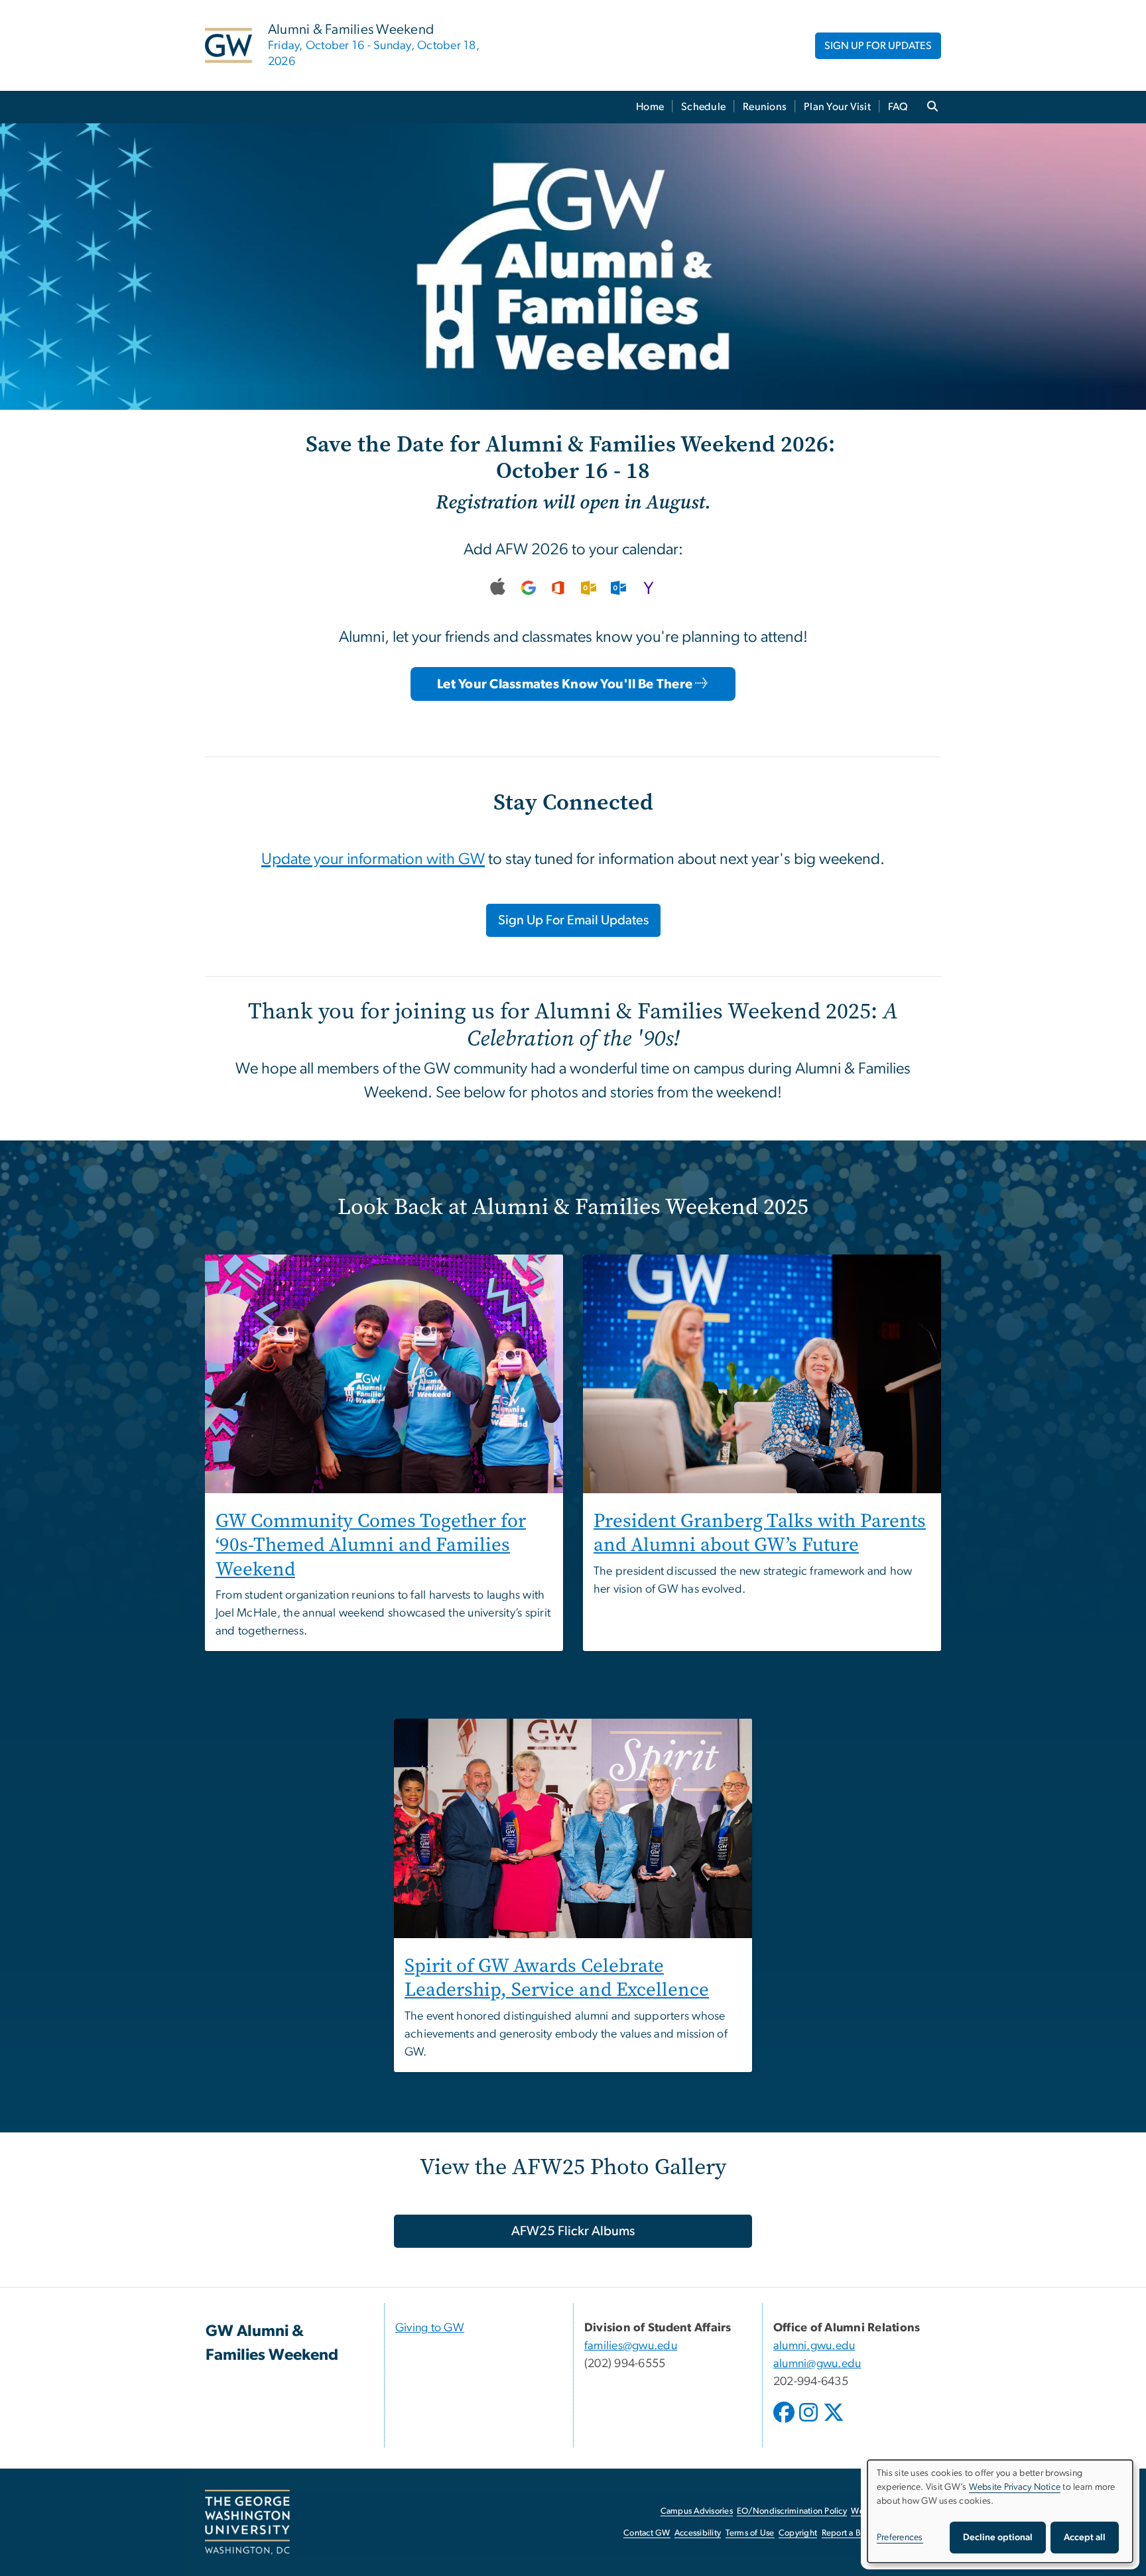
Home (650, 107)
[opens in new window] (785, 2422)
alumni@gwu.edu (817, 2364)
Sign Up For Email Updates (573, 920)
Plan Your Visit (837, 107)
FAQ (898, 107)
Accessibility (698, 2533)
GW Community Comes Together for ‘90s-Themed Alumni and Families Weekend (371, 1545)
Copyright (798, 2533)
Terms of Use (750, 2533)
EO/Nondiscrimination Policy (792, 2511)
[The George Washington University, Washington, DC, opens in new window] (247, 2522)
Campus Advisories (697, 2511)
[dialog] (1000, 2511)
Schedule (703, 107)
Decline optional (998, 2538)
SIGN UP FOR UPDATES (878, 46)
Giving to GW (430, 2328)
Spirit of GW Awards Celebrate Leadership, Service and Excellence (557, 1978)
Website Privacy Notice (1015, 2487)
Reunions (765, 107)
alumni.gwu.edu (814, 2346)
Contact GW (647, 2533)
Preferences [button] (900, 2538)
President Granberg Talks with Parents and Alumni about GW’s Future (760, 1533)
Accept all (1085, 2538)
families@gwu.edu (631, 2346)
